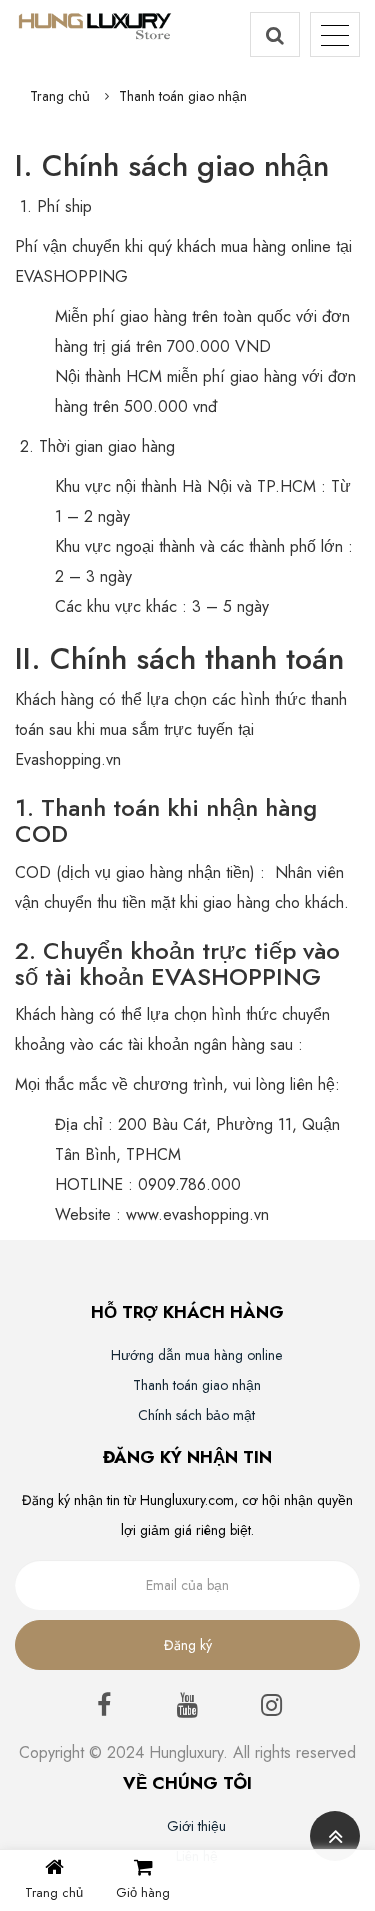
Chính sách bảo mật (196, 1415)
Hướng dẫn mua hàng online (196, 1355)
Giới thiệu (196, 1826)
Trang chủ (60, 96)
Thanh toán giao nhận (183, 96)
